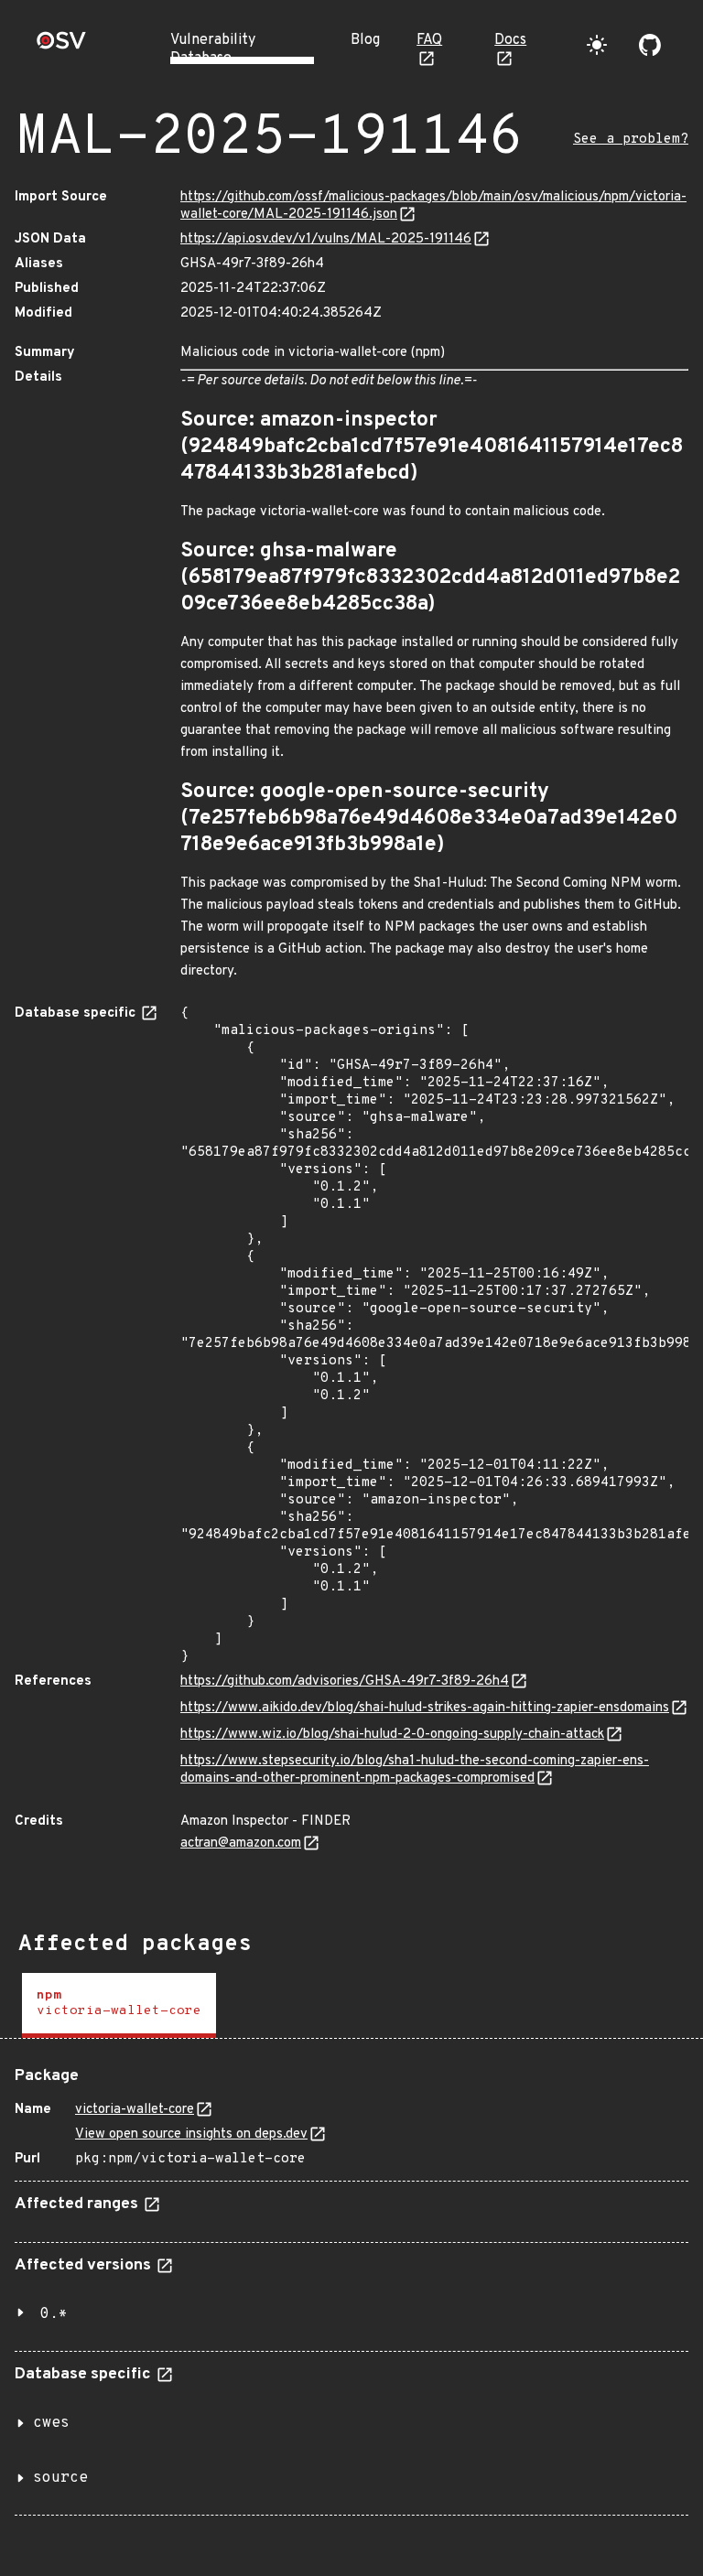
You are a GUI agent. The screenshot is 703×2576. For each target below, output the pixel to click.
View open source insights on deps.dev (191, 2134)
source (60, 2478)
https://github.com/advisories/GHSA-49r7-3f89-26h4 (345, 1681)
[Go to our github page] (650, 45)
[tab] (119, 2005)
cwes (51, 2423)
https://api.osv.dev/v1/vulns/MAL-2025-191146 (326, 239)
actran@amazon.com (241, 1843)
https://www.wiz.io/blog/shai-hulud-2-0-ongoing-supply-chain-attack (392, 1735)
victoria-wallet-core (135, 2110)
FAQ (429, 40)
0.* (54, 2314)
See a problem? (631, 140)
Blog (365, 40)
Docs (510, 40)
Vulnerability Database (213, 49)
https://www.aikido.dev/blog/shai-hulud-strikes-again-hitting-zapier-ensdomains (425, 1708)
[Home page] (61, 46)
